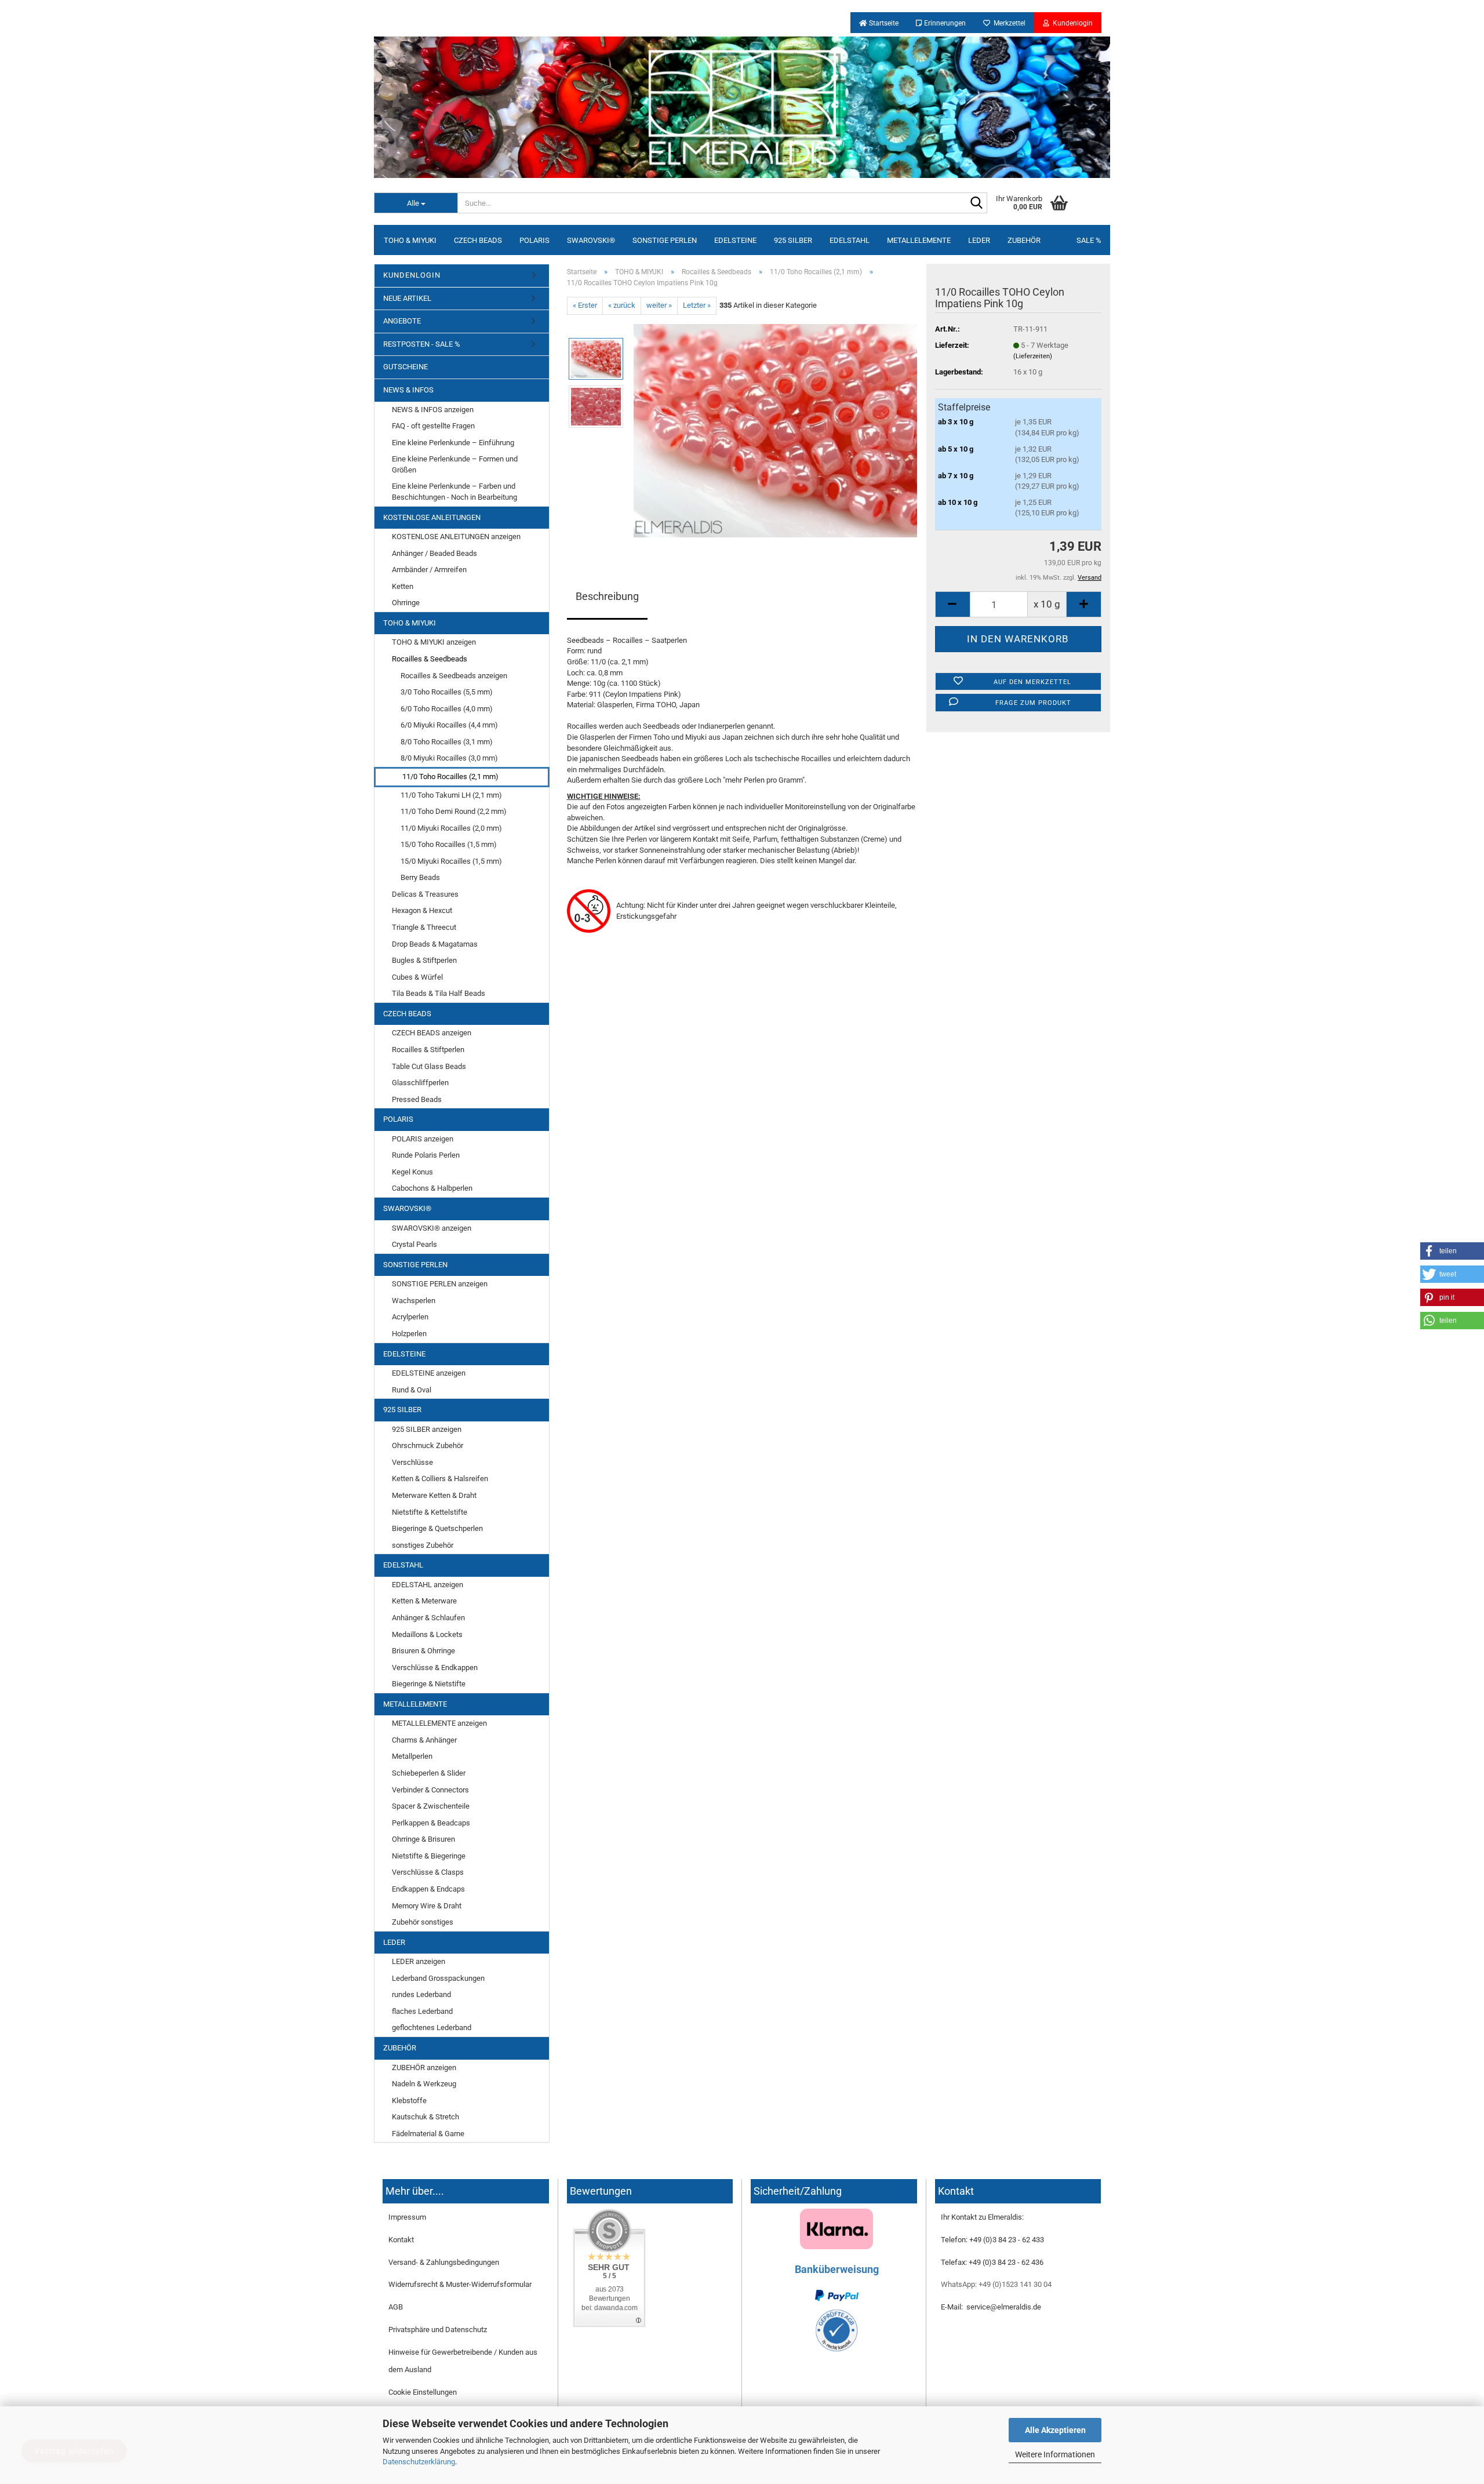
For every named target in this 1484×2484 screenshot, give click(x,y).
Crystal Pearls (414, 1244)
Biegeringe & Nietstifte (429, 1684)
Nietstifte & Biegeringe (429, 1856)
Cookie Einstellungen (423, 2392)
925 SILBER (793, 240)
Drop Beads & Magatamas (435, 944)
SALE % (1089, 240)
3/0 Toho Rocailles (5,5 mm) (447, 692)
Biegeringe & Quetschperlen (437, 1528)
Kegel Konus (412, 1172)
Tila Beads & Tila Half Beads (439, 993)
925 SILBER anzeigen (427, 1429)
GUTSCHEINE (405, 367)
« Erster (585, 305)
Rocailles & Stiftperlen (428, 1050)
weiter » (659, 305)
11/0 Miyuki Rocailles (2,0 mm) (451, 828)
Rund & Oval (412, 1390)
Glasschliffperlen (420, 1083)
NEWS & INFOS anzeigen (433, 410)
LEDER (979, 240)
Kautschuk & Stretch (425, 2117)
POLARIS (534, 240)
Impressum (407, 2217)
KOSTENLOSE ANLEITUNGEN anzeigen (456, 537)
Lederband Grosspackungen (438, 1978)
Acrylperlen (410, 1317)
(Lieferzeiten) (1033, 356)
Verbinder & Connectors (430, 1790)
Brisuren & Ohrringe (423, 1651)
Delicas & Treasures (425, 894)
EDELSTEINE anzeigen (429, 1373)
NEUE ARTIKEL (407, 298)
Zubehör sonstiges (423, 1922)
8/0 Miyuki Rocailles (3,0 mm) (449, 758)
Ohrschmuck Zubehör (428, 1445)
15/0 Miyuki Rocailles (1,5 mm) (451, 861)
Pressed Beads (417, 1099)
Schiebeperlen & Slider (429, 1773)
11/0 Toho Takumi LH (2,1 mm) (451, 795)
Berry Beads (420, 877)
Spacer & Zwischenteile (431, 1806)
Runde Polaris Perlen (426, 1155)
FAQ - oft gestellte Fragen (433, 426)
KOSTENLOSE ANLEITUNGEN (432, 517)
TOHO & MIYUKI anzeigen (434, 642)
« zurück (622, 305)
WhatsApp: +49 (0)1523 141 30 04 (996, 2284)
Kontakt (401, 2240)
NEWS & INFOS (408, 390)
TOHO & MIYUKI (410, 240)
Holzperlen (409, 1334)
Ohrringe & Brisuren (423, 1839)
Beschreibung (607, 596)
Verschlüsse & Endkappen (435, 1667)
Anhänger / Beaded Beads (434, 553)
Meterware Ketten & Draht (434, 1495)
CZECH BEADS (478, 240)
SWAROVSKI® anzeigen (432, 1228)
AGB (396, 2307)
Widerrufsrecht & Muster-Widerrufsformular (460, 2284)
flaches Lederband (422, 2011)
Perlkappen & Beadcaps (431, 1823)
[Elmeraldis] (742, 107)
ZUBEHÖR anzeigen (424, 2067)
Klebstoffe (409, 2101)
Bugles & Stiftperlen (424, 960)
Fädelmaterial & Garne (428, 2134)
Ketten (403, 586)
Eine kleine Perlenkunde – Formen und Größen (455, 464)
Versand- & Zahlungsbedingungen (444, 2262)
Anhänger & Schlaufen (428, 1618)
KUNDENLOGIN (412, 275)
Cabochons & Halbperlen (432, 1188)
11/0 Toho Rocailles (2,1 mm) (450, 777)
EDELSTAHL (850, 240)
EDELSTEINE (735, 240)
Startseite (883, 23)
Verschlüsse (412, 1462)
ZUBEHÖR (1024, 240)
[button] (1452, 1251)
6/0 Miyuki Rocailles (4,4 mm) (449, 725)
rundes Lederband (421, 1994)
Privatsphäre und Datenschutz (438, 2330)
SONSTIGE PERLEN (665, 240)
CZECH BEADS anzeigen (432, 1033)
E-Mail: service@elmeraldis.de (991, 2307)
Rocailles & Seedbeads (430, 659)
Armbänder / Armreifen (429, 570)
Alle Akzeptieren (1055, 2430)
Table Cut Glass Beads (429, 1066)
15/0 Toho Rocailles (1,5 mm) (449, 844)
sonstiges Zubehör (423, 1545)
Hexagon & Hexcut (422, 910)
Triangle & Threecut (424, 927)
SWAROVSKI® (591, 240)
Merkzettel (1008, 23)
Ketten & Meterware (424, 1601)
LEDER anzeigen (419, 1961)
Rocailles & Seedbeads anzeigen (454, 676)
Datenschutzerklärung (419, 2462)
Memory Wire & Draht (427, 1906)
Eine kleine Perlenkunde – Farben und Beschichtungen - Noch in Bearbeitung (454, 492)
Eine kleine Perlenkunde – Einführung (453, 443)
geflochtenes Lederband (432, 2027)
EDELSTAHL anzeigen (428, 1585)
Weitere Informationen (1055, 2454)
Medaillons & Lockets (427, 1634)
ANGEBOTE (402, 321)
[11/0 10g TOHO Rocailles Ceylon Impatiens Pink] (776, 430)
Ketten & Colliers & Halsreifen (440, 1479)
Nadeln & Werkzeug (424, 2084)
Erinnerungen (944, 23)
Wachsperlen (414, 1301)
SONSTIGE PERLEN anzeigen (440, 1284)
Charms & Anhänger (424, 1740)
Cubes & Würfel (417, 977)
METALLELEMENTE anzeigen (439, 1723)
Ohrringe (406, 603)
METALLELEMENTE (919, 240)
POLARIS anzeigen (423, 1139)
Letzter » (697, 305)
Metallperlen (412, 1756)
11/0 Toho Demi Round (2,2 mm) (454, 811)
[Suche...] (976, 203)
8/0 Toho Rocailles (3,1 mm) (447, 742)
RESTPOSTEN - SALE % (422, 344)
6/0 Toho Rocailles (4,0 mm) (447, 709)
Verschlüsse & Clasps (428, 1872)
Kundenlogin (1071, 23)
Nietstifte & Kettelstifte (430, 1512)
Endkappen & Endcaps (428, 1889)
